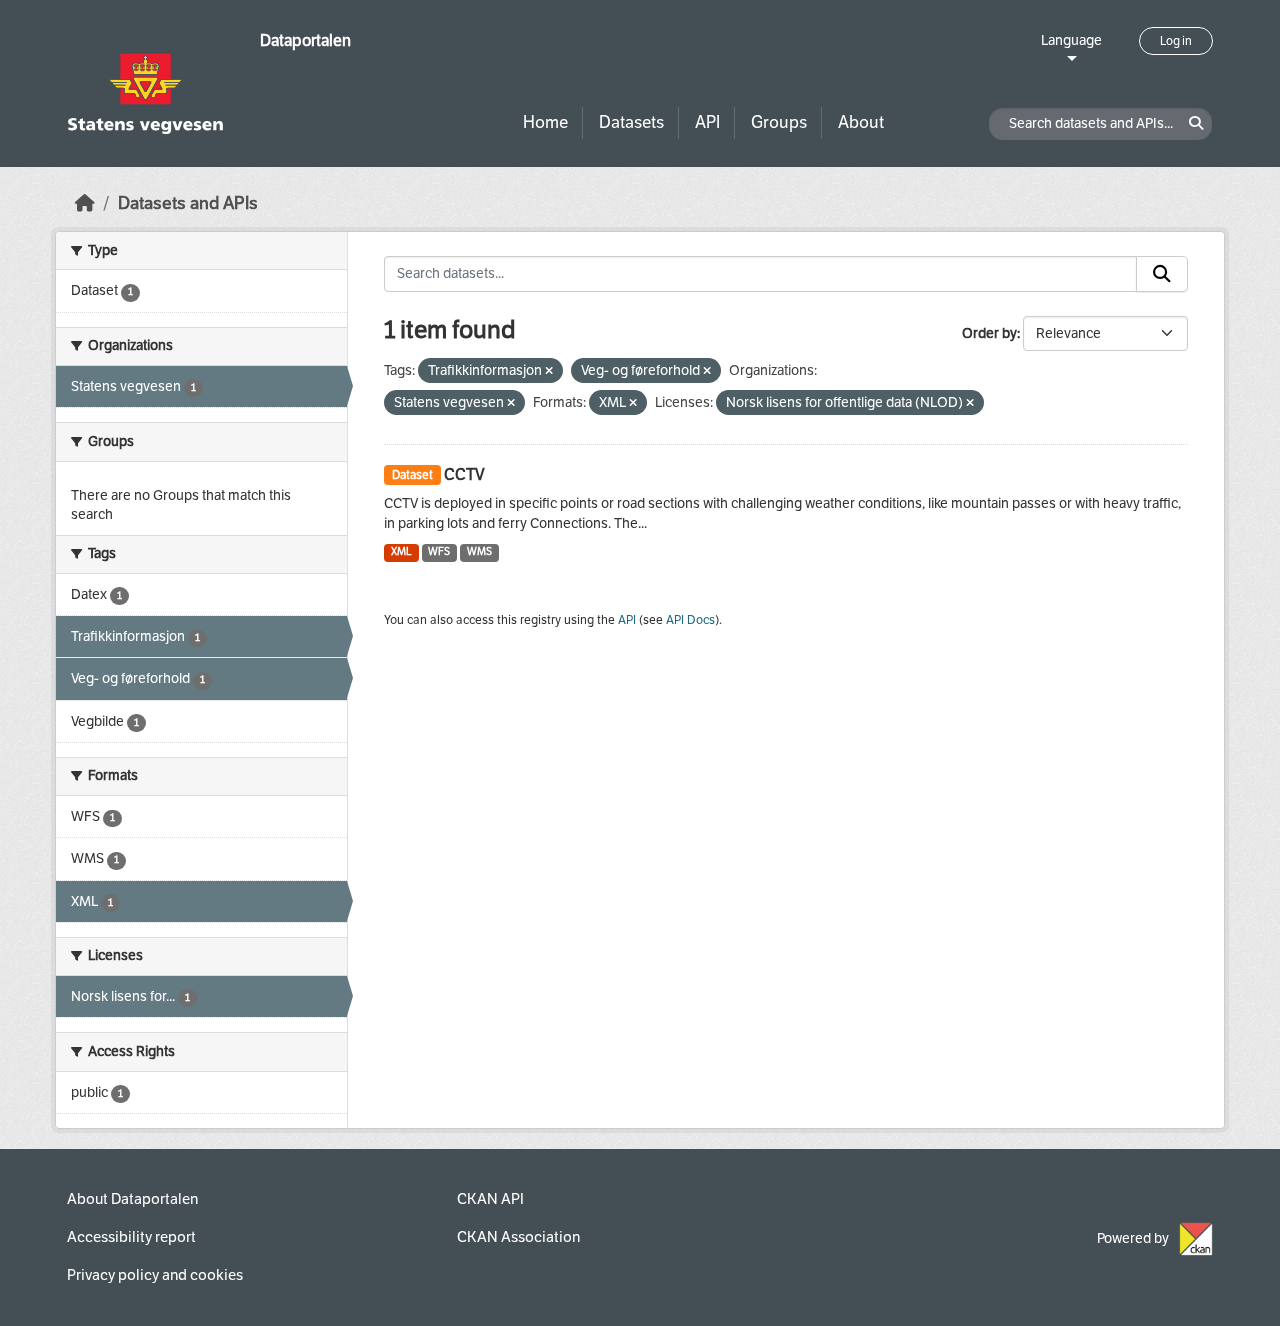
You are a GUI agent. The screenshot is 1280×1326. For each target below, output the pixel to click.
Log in (1176, 41)
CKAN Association (518, 1237)
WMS (479, 551)
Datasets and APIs (188, 203)
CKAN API (490, 1199)
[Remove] (549, 371)
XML (401, 551)
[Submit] (1162, 274)
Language (1071, 40)
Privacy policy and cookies (155, 1275)
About (861, 122)
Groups (779, 122)
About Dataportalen (132, 1199)
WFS (439, 551)
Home (545, 122)
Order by (989, 333)
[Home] (85, 203)
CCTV (464, 474)
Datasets (631, 122)
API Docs (690, 620)
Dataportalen (305, 40)
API (707, 122)
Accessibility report (131, 1237)
